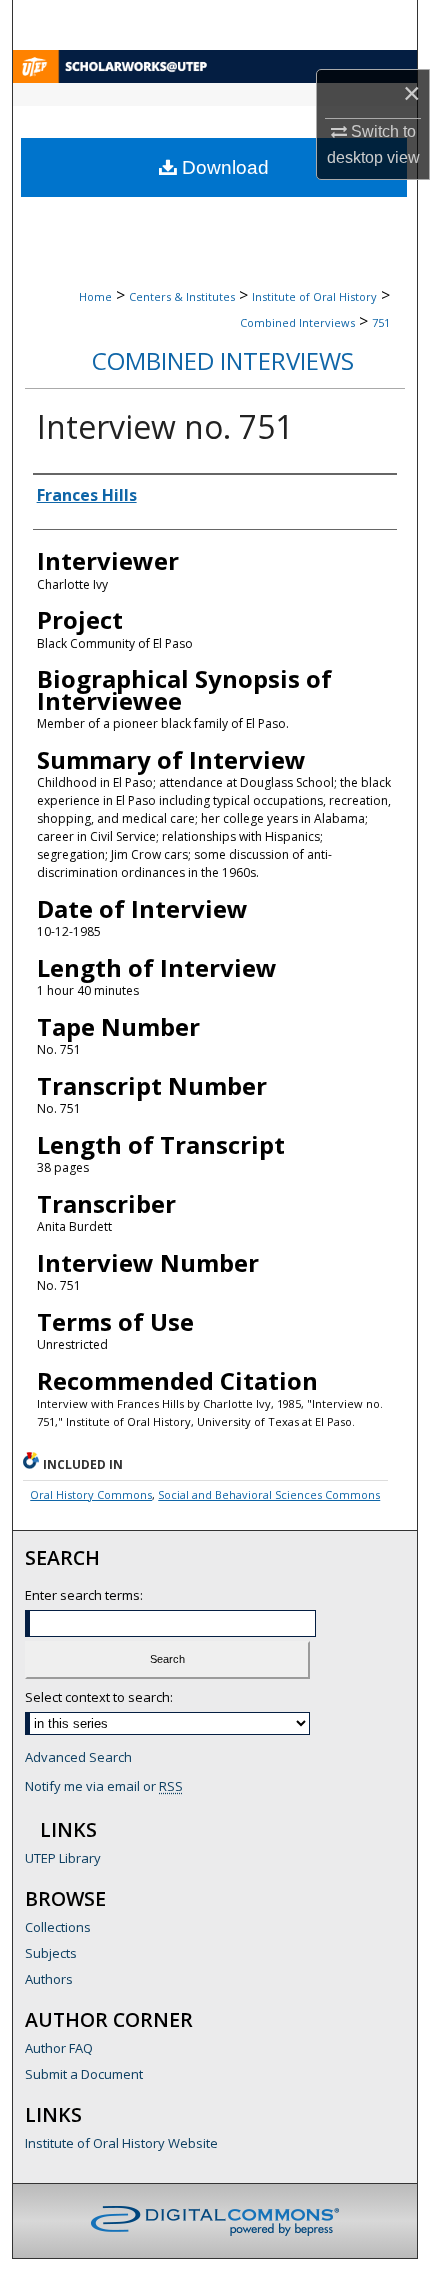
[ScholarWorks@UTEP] (215, 66)
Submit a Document (84, 2074)
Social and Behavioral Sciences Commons (269, 1494)
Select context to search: (99, 1697)
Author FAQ (59, 2048)
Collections (58, 1927)
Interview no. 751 (165, 426)
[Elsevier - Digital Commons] (215, 2221)
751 (381, 322)
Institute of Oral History (314, 296)
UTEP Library (63, 1858)
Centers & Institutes (182, 296)
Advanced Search (78, 1757)
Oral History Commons (91, 1494)
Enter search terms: (84, 1595)
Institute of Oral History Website (121, 2143)
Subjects (51, 1953)
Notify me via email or (104, 1786)
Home (95, 296)
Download (223, 167)
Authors (49, 1979)
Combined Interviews (297, 322)
